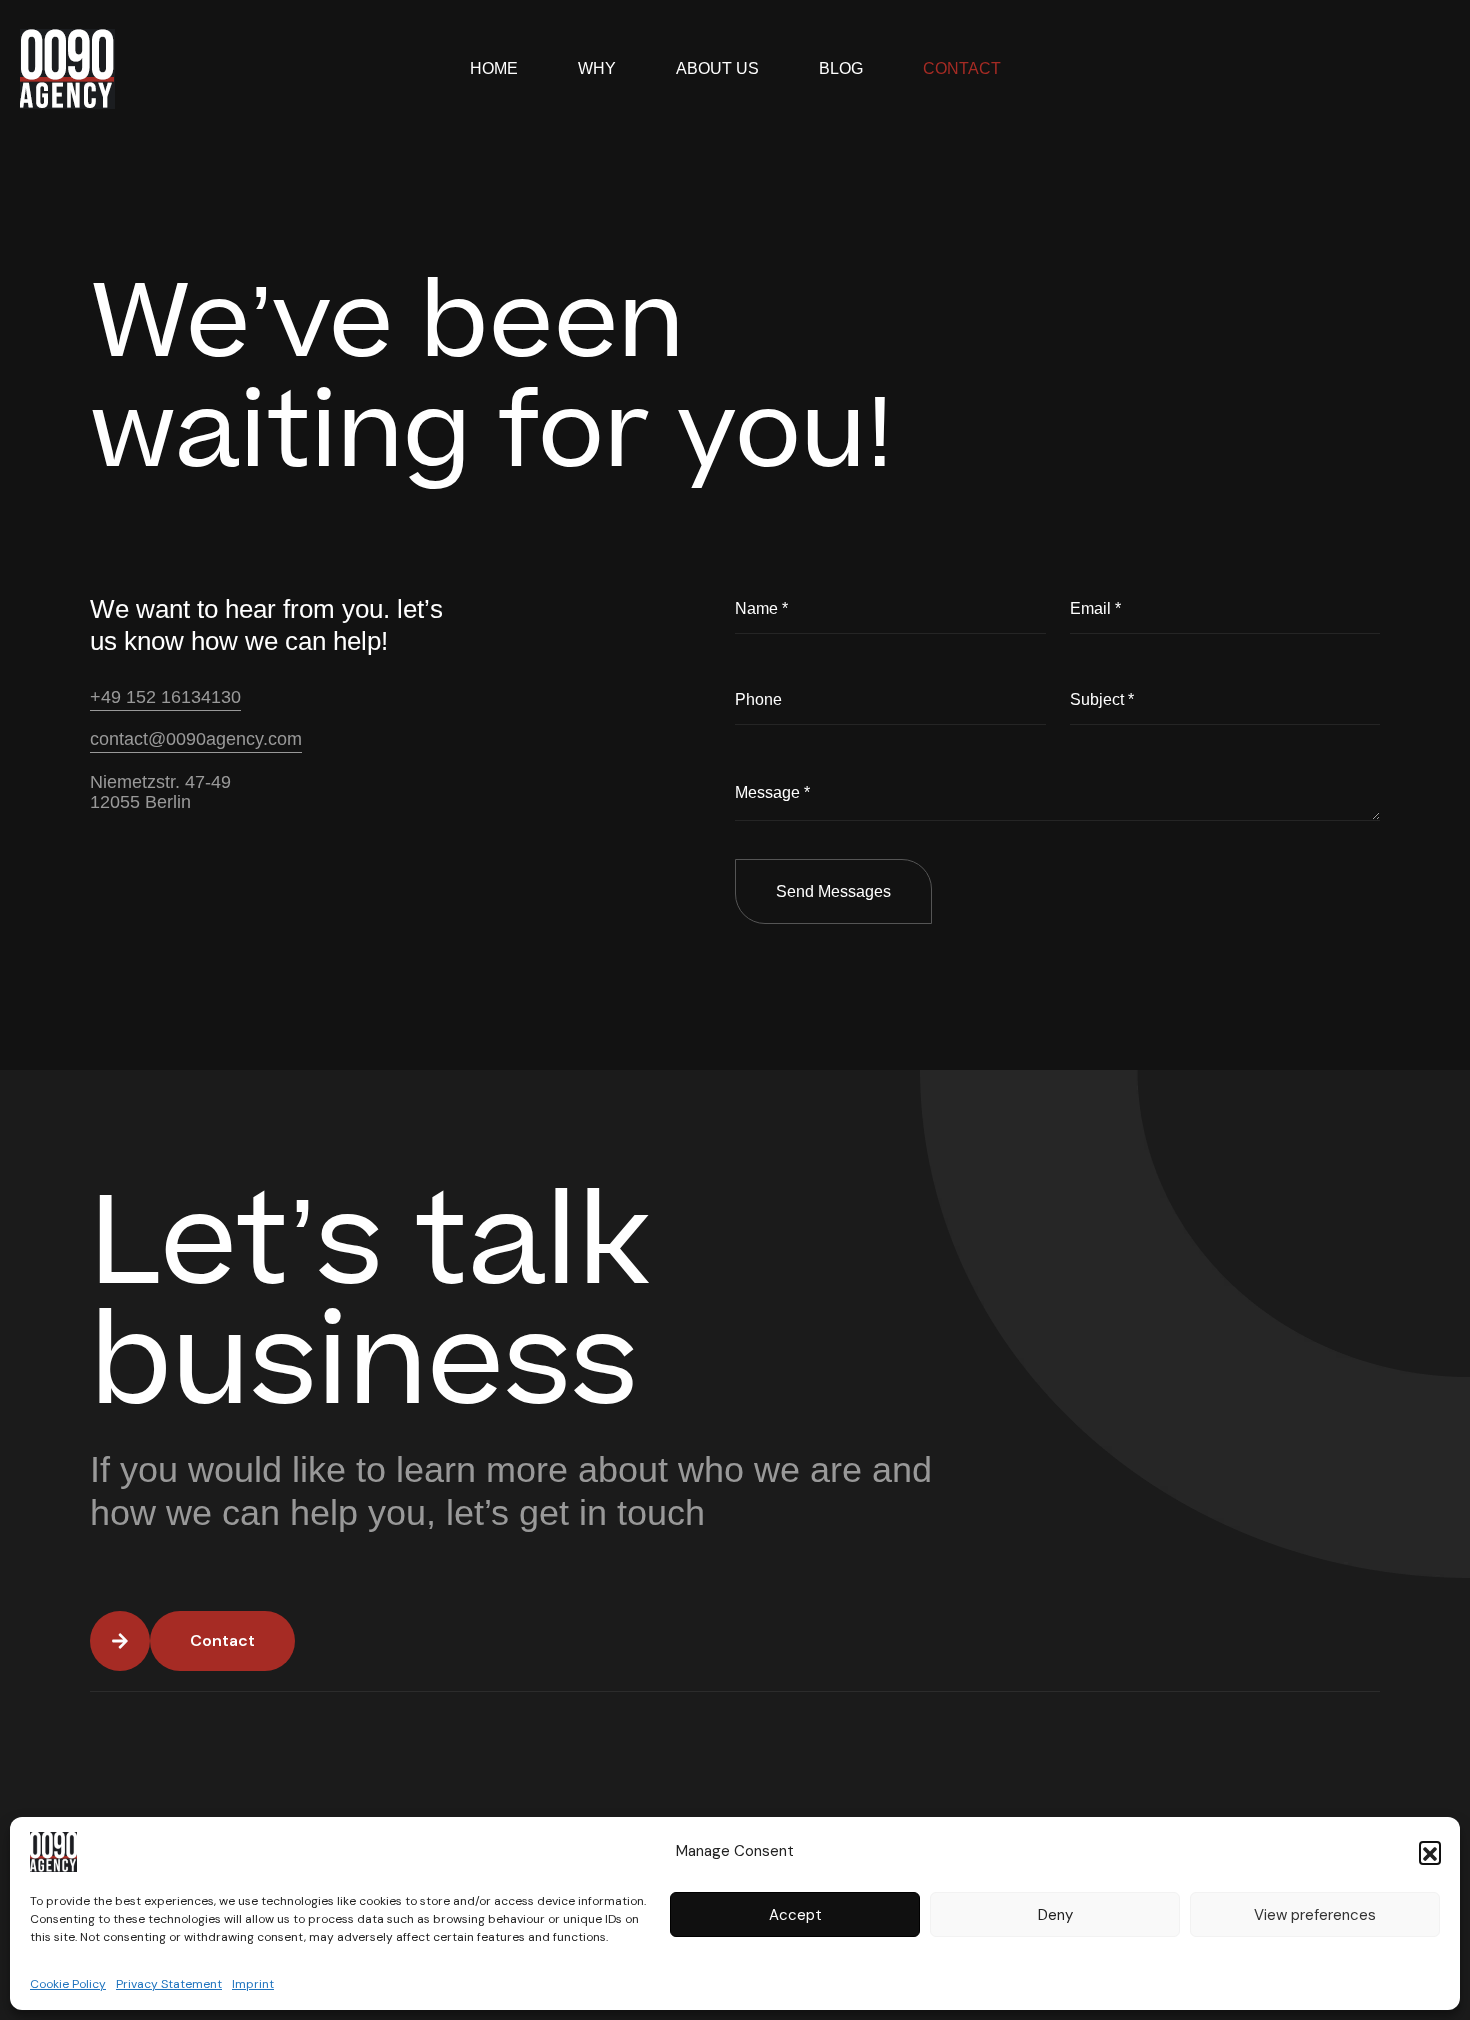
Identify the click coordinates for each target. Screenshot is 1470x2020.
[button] (1430, 1852)
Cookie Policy (68, 1984)
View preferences (1315, 1915)
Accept (795, 1915)
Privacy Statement (169, 1984)
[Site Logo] (67, 68)
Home (494, 68)
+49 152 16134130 (165, 697)
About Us (717, 68)
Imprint (253, 1984)
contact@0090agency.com (196, 739)
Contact (962, 68)
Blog (841, 68)
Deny (1055, 1915)
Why (597, 68)
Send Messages (833, 891)
